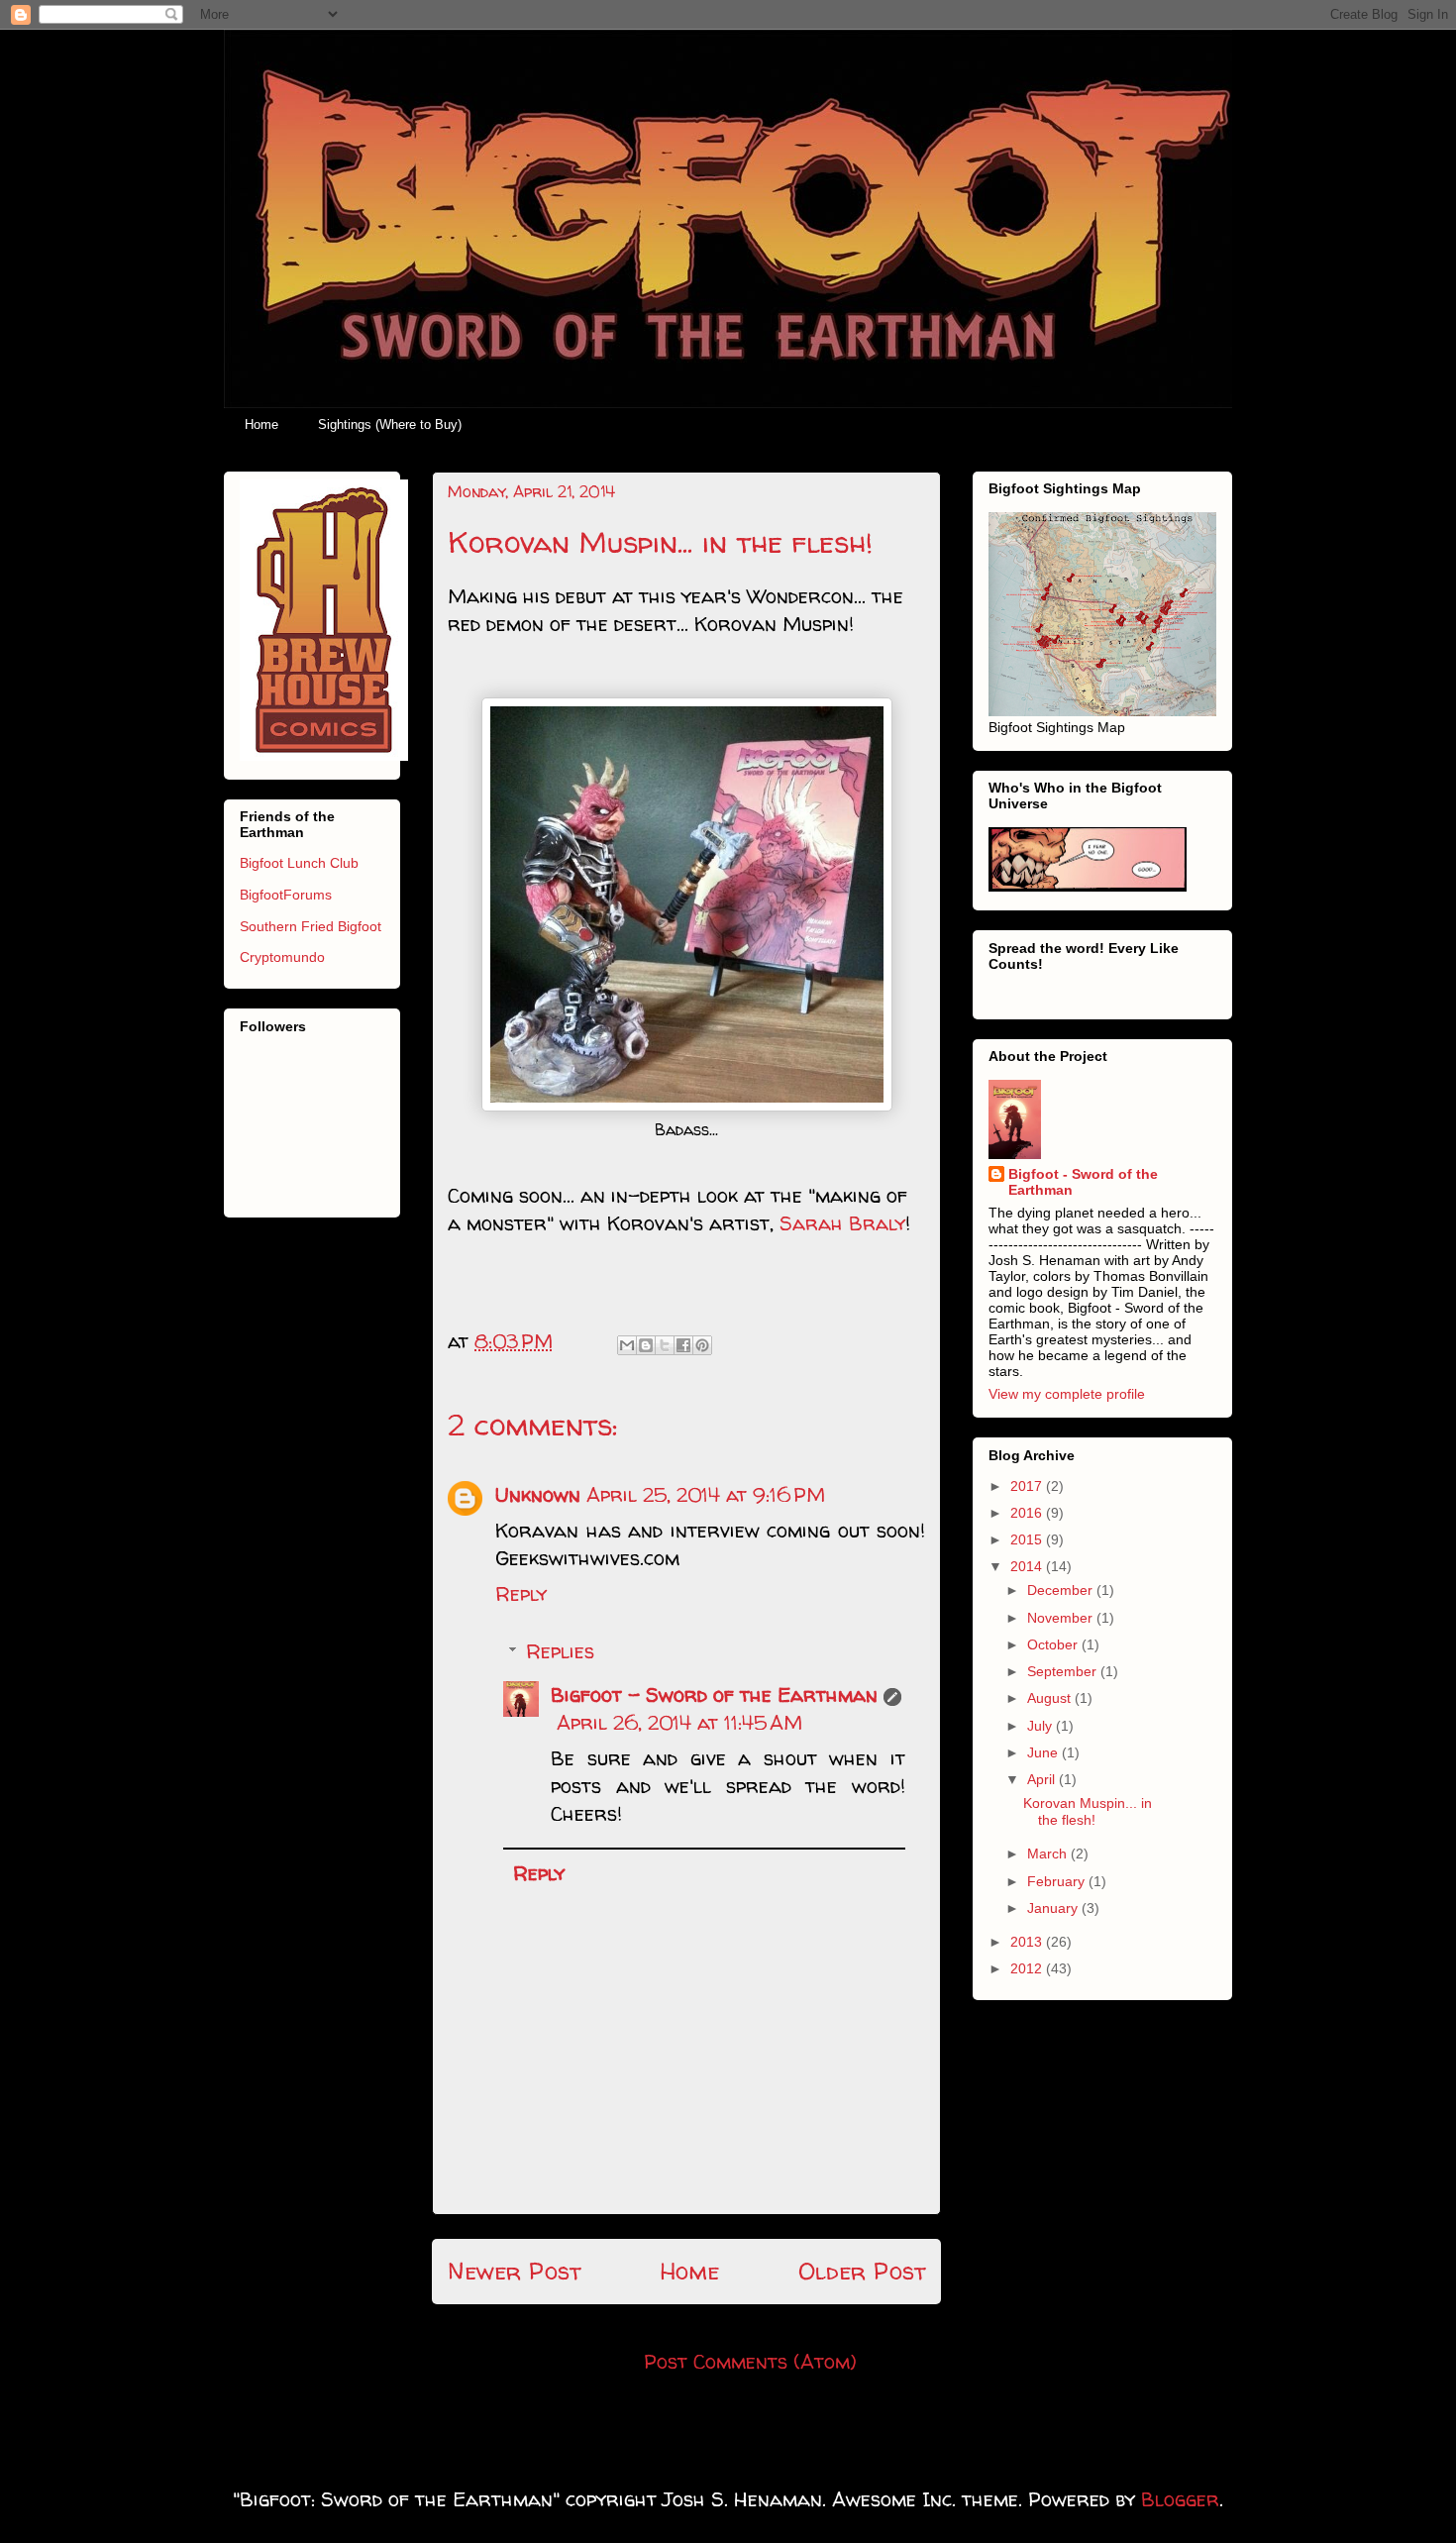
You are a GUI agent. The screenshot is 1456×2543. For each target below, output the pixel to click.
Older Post (862, 2271)
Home (261, 424)
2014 (1028, 1566)
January (1054, 1908)
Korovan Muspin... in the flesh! (1088, 1811)
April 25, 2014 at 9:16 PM (706, 1494)
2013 (1028, 1942)
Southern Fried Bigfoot (311, 926)
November (1062, 1618)
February (1058, 1881)
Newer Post (514, 2271)
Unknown (538, 1494)
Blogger (1180, 2499)
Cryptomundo (282, 957)
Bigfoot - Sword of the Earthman (714, 1695)
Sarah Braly (842, 1223)
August (1051, 1698)
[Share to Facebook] (683, 1345)
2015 (1028, 1539)
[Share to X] (665, 1345)
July (1041, 1726)
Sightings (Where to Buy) (390, 424)
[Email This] (627, 1345)
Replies (560, 1651)
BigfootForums (286, 895)
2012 (1028, 1968)
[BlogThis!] (646, 1345)
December (1062, 1590)
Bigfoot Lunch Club (299, 863)
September (1064, 1671)
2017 (1028, 1486)
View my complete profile (1067, 1394)
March (1049, 1854)
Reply (521, 1593)
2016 (1028, 1513)
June (1044, 1752)
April (1043, 1779)
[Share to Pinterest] (702, 1345)
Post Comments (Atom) (750, 2361)
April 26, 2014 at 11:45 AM (679, 1722)
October (1054, 1644)
